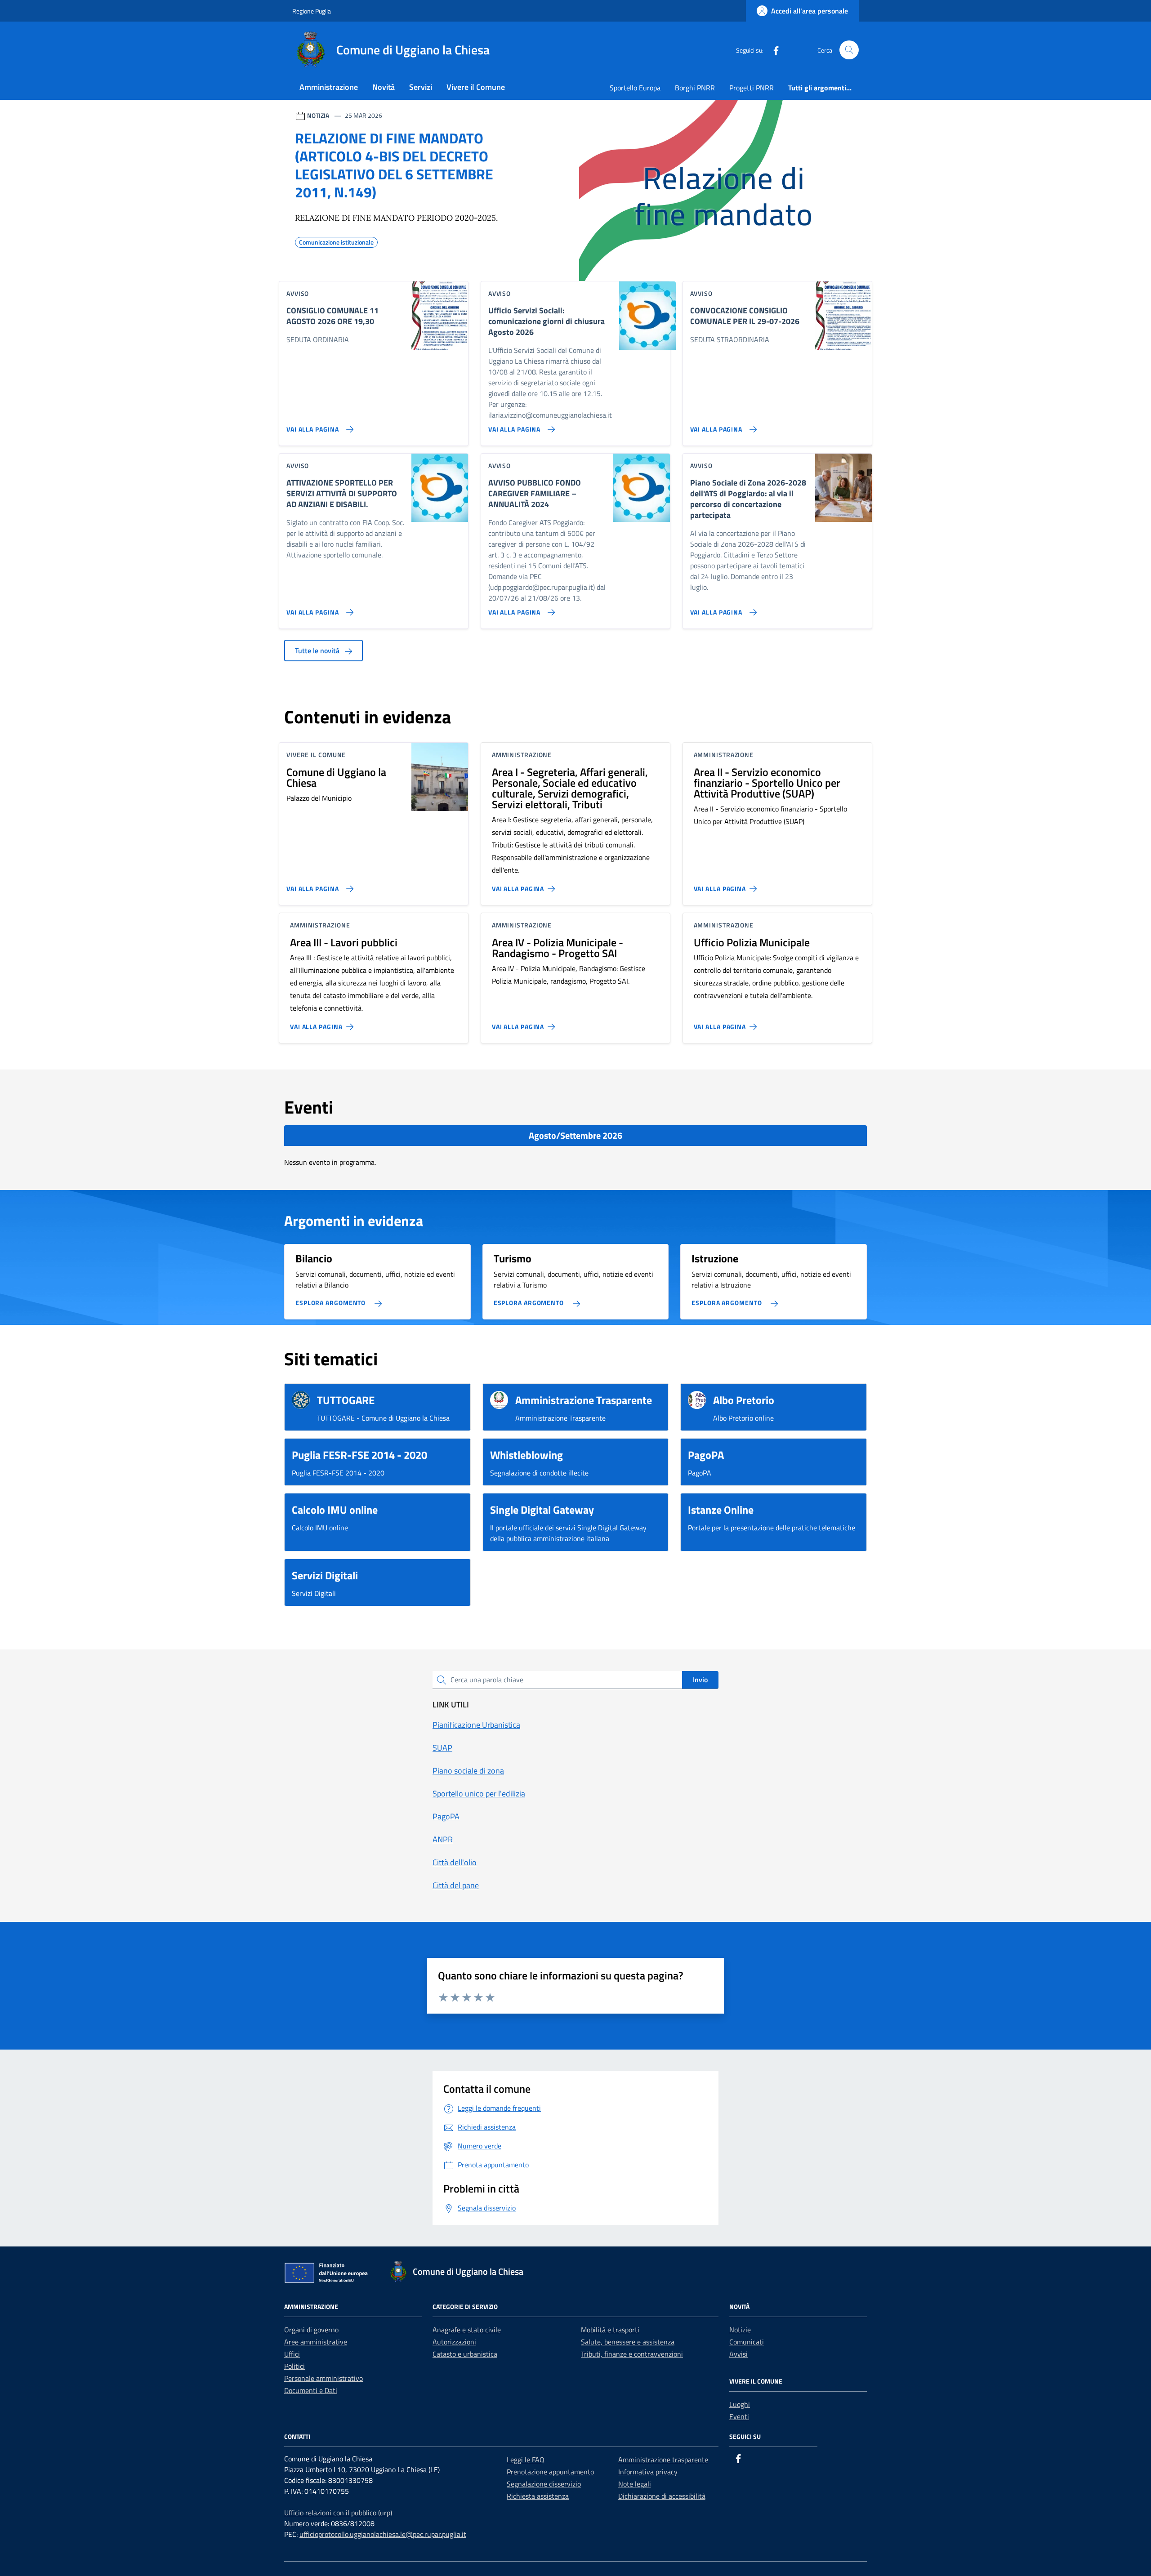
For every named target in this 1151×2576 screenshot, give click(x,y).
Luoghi (740, 2404)
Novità (384, 87)
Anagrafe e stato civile (467, 2330)
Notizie (740, 2330)
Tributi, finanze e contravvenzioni (632, 2354)
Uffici (292, 2354)
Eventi (739, 2416)
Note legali (635, 2484)
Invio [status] (700, 1680)
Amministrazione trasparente (663, 2460)
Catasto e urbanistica (465, 2354)
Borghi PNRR (695, 88)
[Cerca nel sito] (849, 50)
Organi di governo (311, 2330)
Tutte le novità (318, 651)
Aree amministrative (316, 2342)
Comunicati (747, 2342)
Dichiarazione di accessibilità (662, 2496)
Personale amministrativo (323, 2378)
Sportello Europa (635, 88)
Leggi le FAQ (526, 2460)
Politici (294, 2366)
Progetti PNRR (752, 88)
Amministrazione (329, 87)
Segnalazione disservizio (544, 2484)
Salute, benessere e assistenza (628, 2342)
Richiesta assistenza (538, 2496)
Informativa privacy (648, 2472)
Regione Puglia (312, 11)
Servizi (421, 87)
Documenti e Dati (311, 2390)
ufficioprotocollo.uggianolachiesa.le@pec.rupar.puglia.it (383, 2534)
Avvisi (738, 2354)
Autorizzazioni (454, 2342)
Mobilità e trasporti (610, 2330)
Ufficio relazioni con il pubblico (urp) (338, 2513)
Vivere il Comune (476, 87)
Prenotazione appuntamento (550, 2472)
